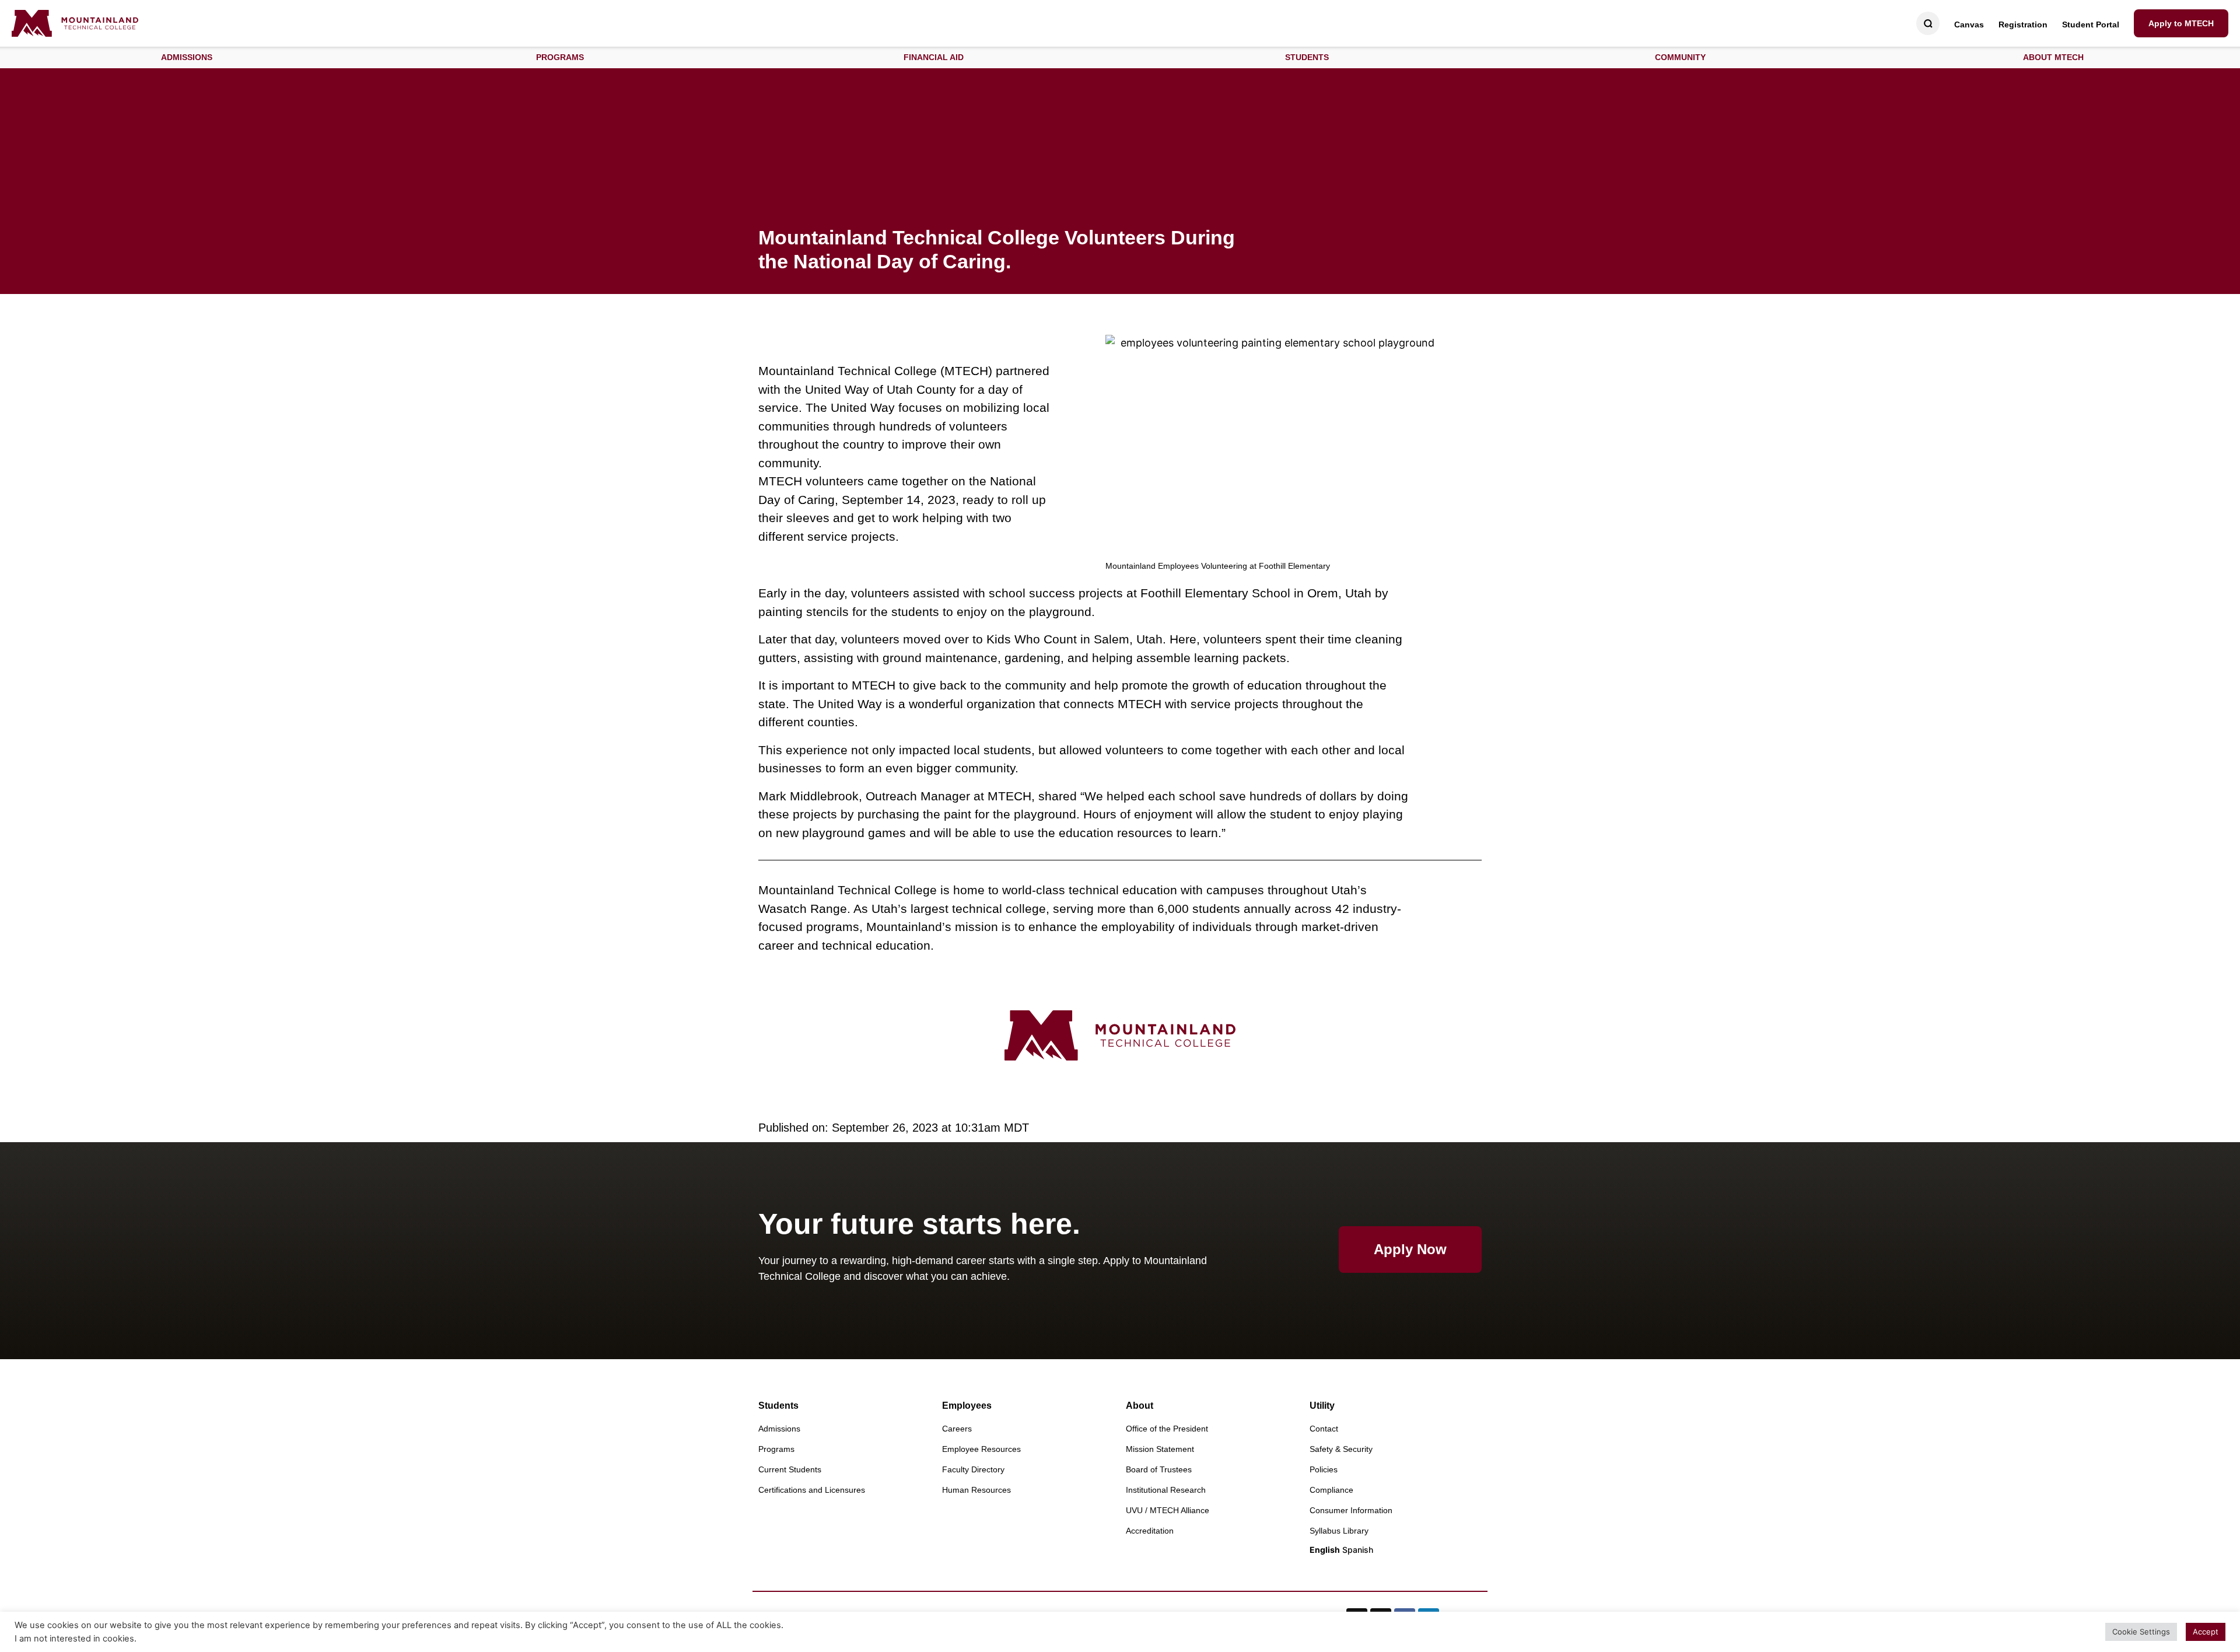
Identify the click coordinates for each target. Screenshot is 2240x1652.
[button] (187, 57)
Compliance (1331, 1490)
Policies (1324, 1469)
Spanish (1358, 1550)
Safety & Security (1341, 1449)
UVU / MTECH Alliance (1168, 1510)
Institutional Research (1166, 1490)
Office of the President (1167, 1429)
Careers (957, 1429)
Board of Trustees (1159, 1469)
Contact (1324, 1429)
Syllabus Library (1339, 1531)
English (1325, 1550)
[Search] (1928, 24)
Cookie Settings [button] (2141, 1632)
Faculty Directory (973, 1469)
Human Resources (977, 1490)
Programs (776, 1449)
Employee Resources (981, 1449)
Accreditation (1150, 1531)
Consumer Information (1351, 1510)
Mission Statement (1160, 1449)
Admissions (779, 1429)
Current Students (790, 1469)
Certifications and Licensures (812, 1490)
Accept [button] (2206, 1632)
